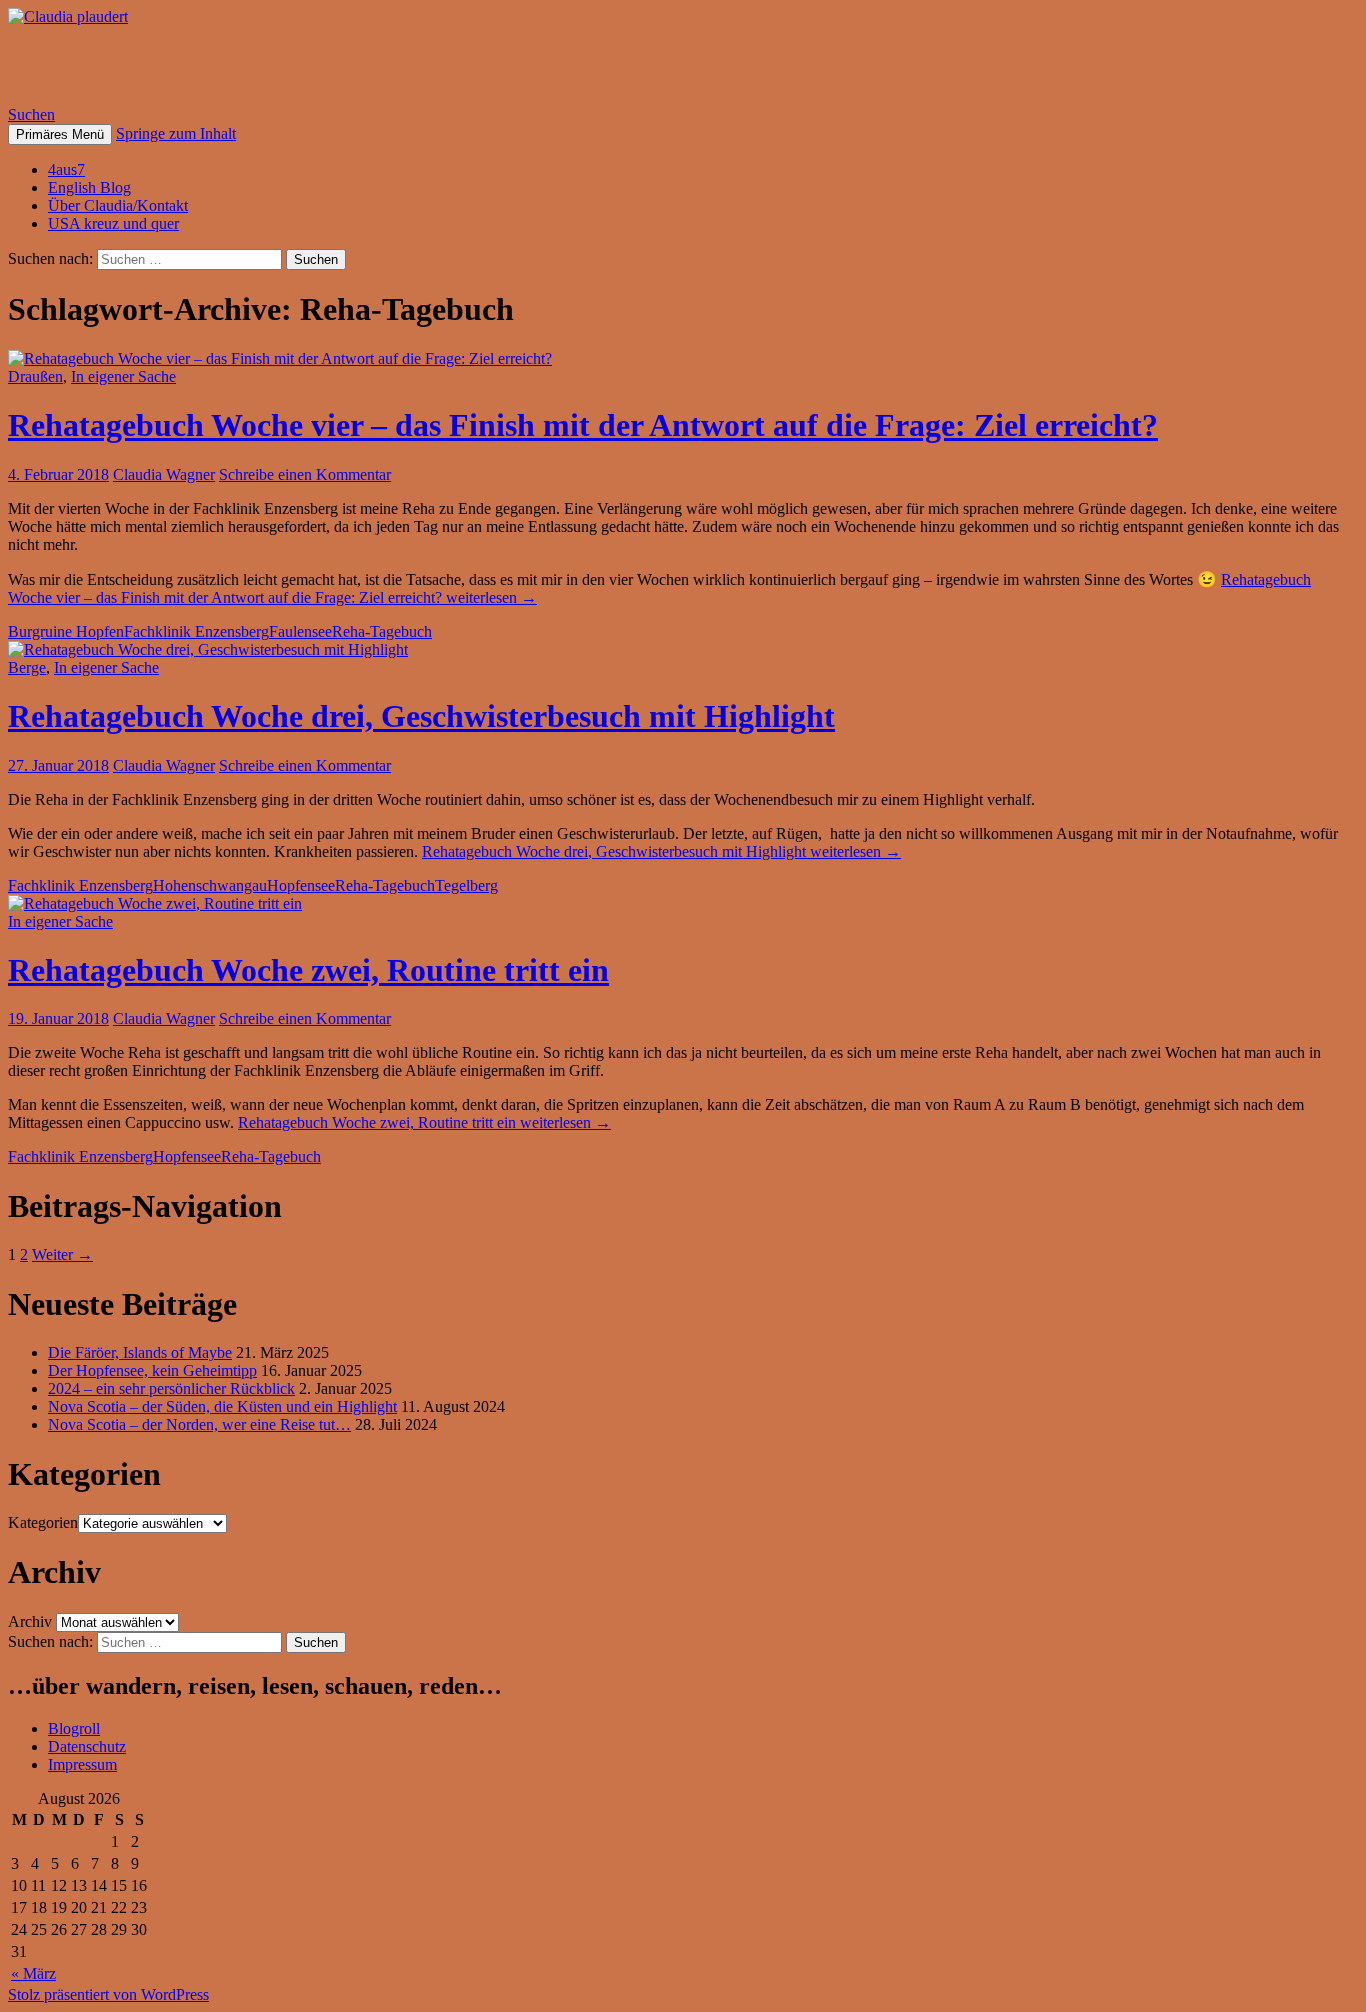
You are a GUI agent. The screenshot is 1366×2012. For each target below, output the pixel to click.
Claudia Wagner (164, 474)
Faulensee (300, 631)
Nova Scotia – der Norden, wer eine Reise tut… (199, 1424)
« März (33, 1973)
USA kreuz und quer (113, 223)
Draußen (35, 376)
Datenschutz (87, 1746)
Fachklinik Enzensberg (196, 631)
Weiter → (62, 1254)
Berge (27, 667)
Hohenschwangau (210, 885)
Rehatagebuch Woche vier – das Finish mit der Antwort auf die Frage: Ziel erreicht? (583, 425)
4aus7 (66, 169)
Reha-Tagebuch (382, 631)
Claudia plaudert (125, 65)
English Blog (89, 187)
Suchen (31, 114)
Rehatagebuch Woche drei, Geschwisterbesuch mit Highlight (421, 716)
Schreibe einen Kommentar (305, 474)
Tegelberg (466, 885)
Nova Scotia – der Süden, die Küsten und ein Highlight (222, 1406)
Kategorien (43, 1522)
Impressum (82, 1764)
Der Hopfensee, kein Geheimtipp (152, 1370)
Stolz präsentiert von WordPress (108, 1994)
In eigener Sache (123, 376)
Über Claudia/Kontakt (118, 205)
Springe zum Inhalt (176, 133)
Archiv (30, 1621)
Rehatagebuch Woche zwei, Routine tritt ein (308, 970)
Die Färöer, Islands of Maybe (140, 1352)
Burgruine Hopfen (66, 631)
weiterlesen (661, 851)
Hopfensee (301, 885)
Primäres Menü (60, 134)
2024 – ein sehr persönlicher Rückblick (171, 1388)
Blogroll (74, 1728)
